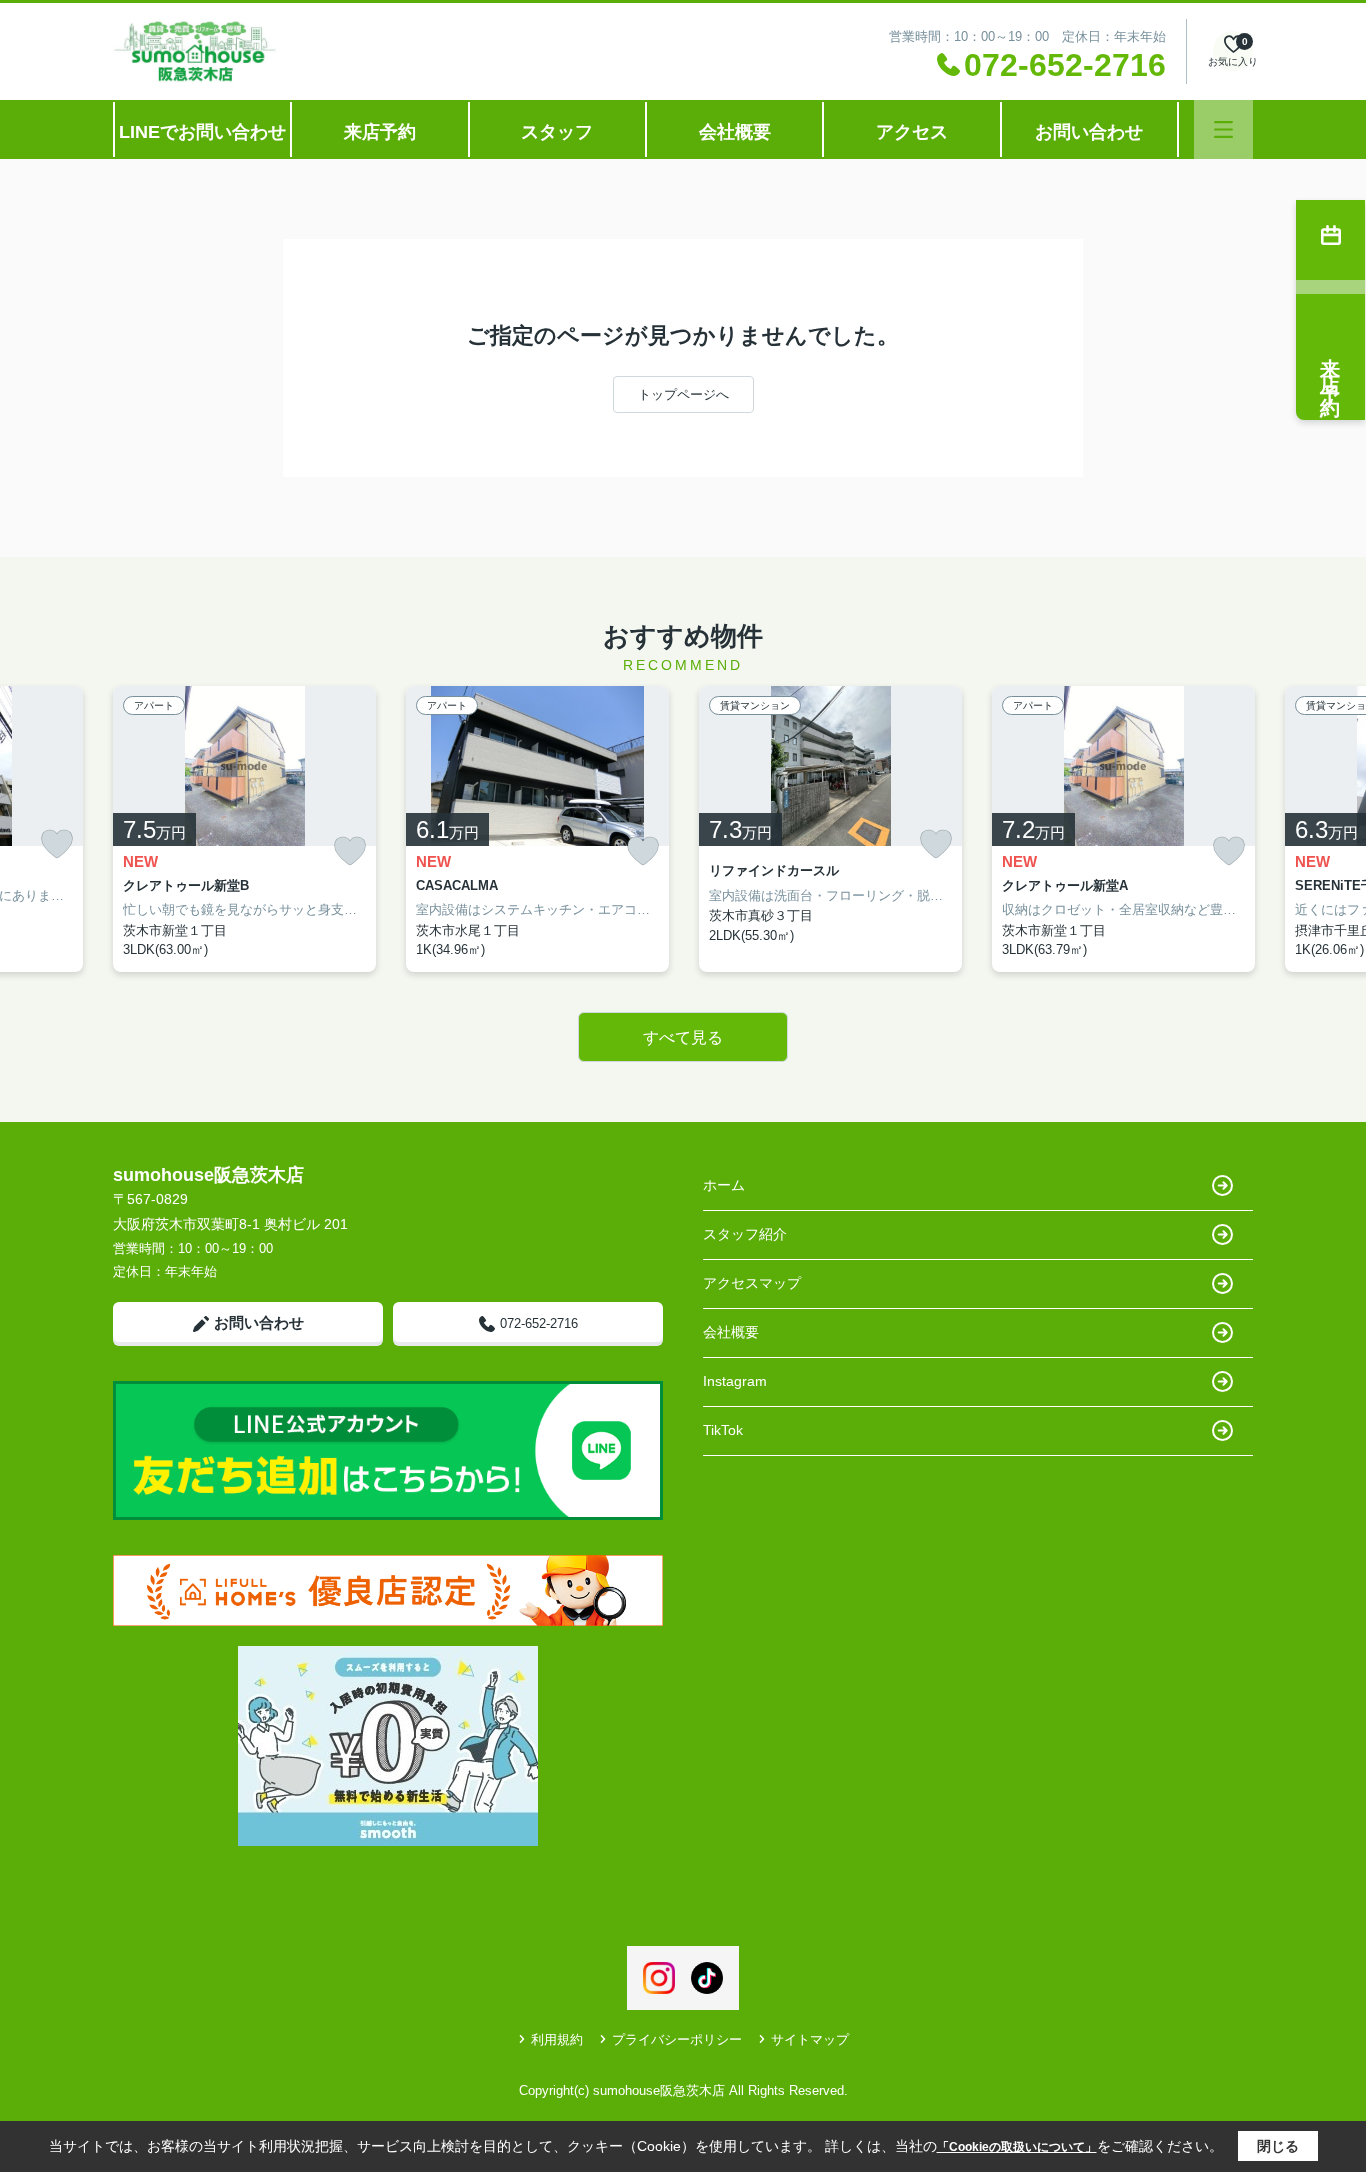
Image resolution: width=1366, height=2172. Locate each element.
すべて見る (683, 1037)
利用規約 (557, 2039)
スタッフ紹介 (745, 1234)
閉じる (1278, 2146)
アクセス (912, 132)
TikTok (723, 1430)
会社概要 (735, 132)
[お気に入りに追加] (57, 844)
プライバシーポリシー (677, 2039)
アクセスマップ (752, 1283)
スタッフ (557, 132)
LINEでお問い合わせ (202, 132)
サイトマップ (810, 2039)
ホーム (724, 1185)
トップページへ (683, 394)
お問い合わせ (1089, 132)
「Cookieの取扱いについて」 (1017, 2147)
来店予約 (380, 132)
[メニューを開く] (1223, 129)
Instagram (735, 1381)
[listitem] (244, 829)
